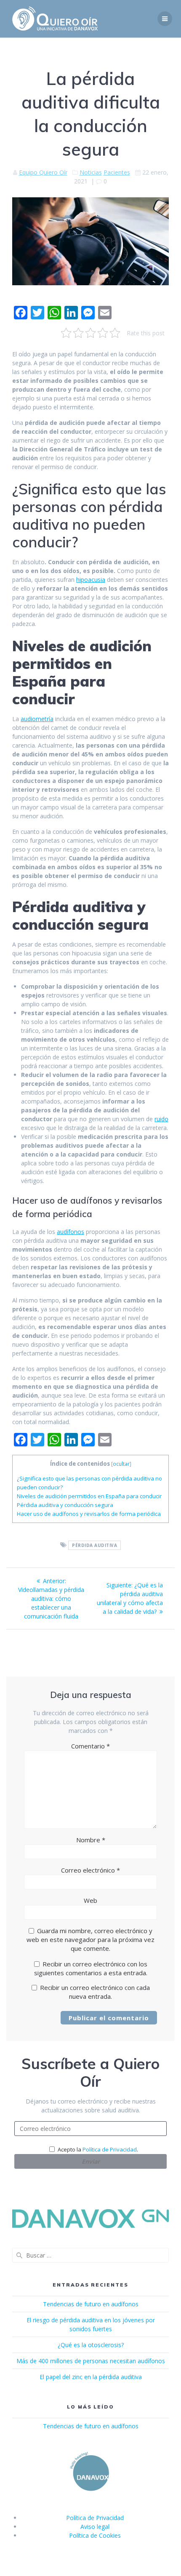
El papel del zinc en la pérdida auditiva (91, 2377)
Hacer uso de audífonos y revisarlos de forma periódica (89, 1514)
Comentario (90, 1746)
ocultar (121, 1464)
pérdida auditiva (94, 1545)
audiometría (37, 719)
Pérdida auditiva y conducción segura (65, 1505)
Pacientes (117, 172)
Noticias (91, 172)
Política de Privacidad (110, 2149)
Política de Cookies (95, 2535)
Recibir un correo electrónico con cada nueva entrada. (95, 1992)
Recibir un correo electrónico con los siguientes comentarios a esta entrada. (91, 1968)
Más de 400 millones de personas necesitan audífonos (91, 2361)
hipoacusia (91, 580)
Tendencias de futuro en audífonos (91, 2304)
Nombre (91, 1840)
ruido (161, 1119)
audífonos (71, 1232)
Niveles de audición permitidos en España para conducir (89, 1496)
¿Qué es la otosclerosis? (91, 2345)
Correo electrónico (90, 1870)
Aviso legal (95, 2527)
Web (90, 1900)
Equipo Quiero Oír (43, 172)
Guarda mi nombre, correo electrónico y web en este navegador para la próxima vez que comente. (90, 1939)
